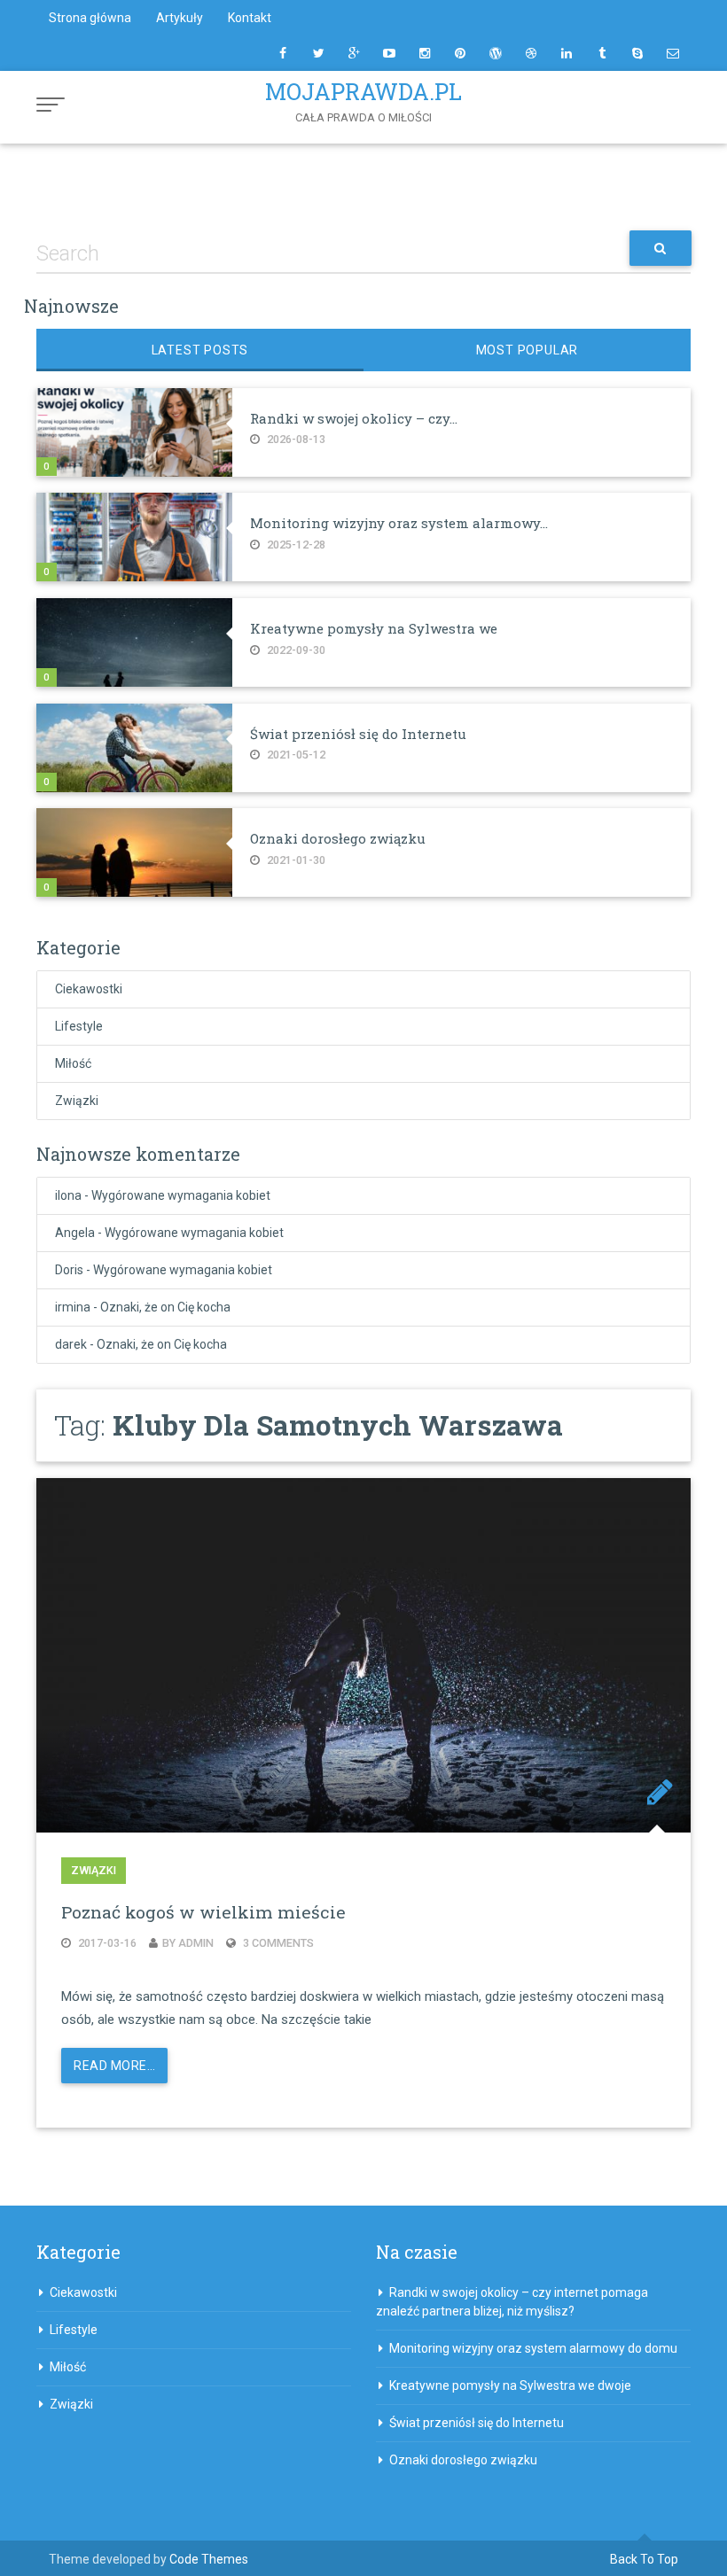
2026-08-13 (295, 439)
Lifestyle (79, 1026)
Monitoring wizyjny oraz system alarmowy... (399, 523)
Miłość (73, 1063)
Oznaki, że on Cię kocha (165, 1307)
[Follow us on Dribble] (531, 53)
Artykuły (180, 18)
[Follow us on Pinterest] (460, 53)
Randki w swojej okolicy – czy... (354, 418)
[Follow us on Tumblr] (602, 53)
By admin (188, 1943)
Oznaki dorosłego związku (338, 838)
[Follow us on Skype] (637, 53)
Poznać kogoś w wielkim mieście (203, 1912)
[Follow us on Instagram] (425, 53)
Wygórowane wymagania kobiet (181, 1195)
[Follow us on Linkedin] (567, 53)
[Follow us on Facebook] (283, 53)
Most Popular (528, 350)
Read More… (114, 2066)
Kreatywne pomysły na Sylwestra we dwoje (510, 2385)
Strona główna (90, 18)
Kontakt (250, 18)
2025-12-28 (295, 545)
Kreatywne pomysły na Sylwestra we (374, 628)
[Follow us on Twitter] (318, 53)
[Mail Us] (673, 53)
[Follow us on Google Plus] (354, 53)
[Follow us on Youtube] (389, 53)
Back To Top (644, 2559)
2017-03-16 (106, 1943)
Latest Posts (200, 350)
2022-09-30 (295, 650)
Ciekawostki (89, 989)
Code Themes (209, 2559)
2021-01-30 (295, 860)
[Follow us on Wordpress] (496, 53)
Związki (77, 1101)
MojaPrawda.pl (363, 92)
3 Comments (277, 1943)
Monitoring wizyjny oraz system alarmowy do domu (533, 2348)
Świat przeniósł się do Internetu (358, 734)
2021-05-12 (295, 755)
